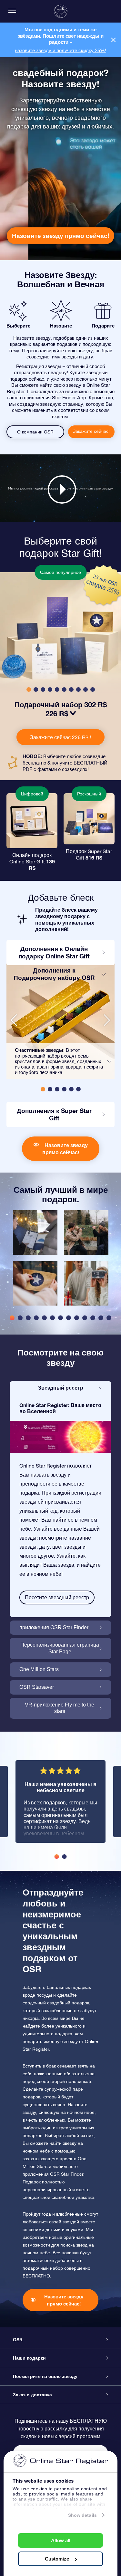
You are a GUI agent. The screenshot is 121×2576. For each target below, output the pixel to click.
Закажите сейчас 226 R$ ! (60, 737)
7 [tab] (60, 1318)
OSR (18, 2340)
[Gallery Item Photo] (35, 1232)
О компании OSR (35, 432)
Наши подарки (29, 2358)
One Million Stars (39, 1669)
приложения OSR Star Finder (54, 1627)
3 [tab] (28, 1318)
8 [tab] (69, 1318)
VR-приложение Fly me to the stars (60, 1708)
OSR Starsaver (37, 1687)
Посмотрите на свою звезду (45, 2376)
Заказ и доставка (32, 2395)
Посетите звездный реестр (57, 1597)
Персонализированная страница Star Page (60, 1648)
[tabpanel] (35, 1261)
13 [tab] (109, 1318)
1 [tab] (12, 1318)
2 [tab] (20, 1318)
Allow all (61, 2540)
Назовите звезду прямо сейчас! (60, 236)
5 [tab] (44, 1318)
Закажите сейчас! (91, 431)
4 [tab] (36, 1318)
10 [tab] (85, 1318)
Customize (57, 2559)
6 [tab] (52, 1318)
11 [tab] (93, 1318)
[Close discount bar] (113, 40)
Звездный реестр (61, 1388)
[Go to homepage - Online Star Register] (61, 11)
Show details (82, 2515)
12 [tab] (101, 1318)
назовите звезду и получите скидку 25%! (60, 50)
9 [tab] (77, 1318)
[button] (29, 689)
